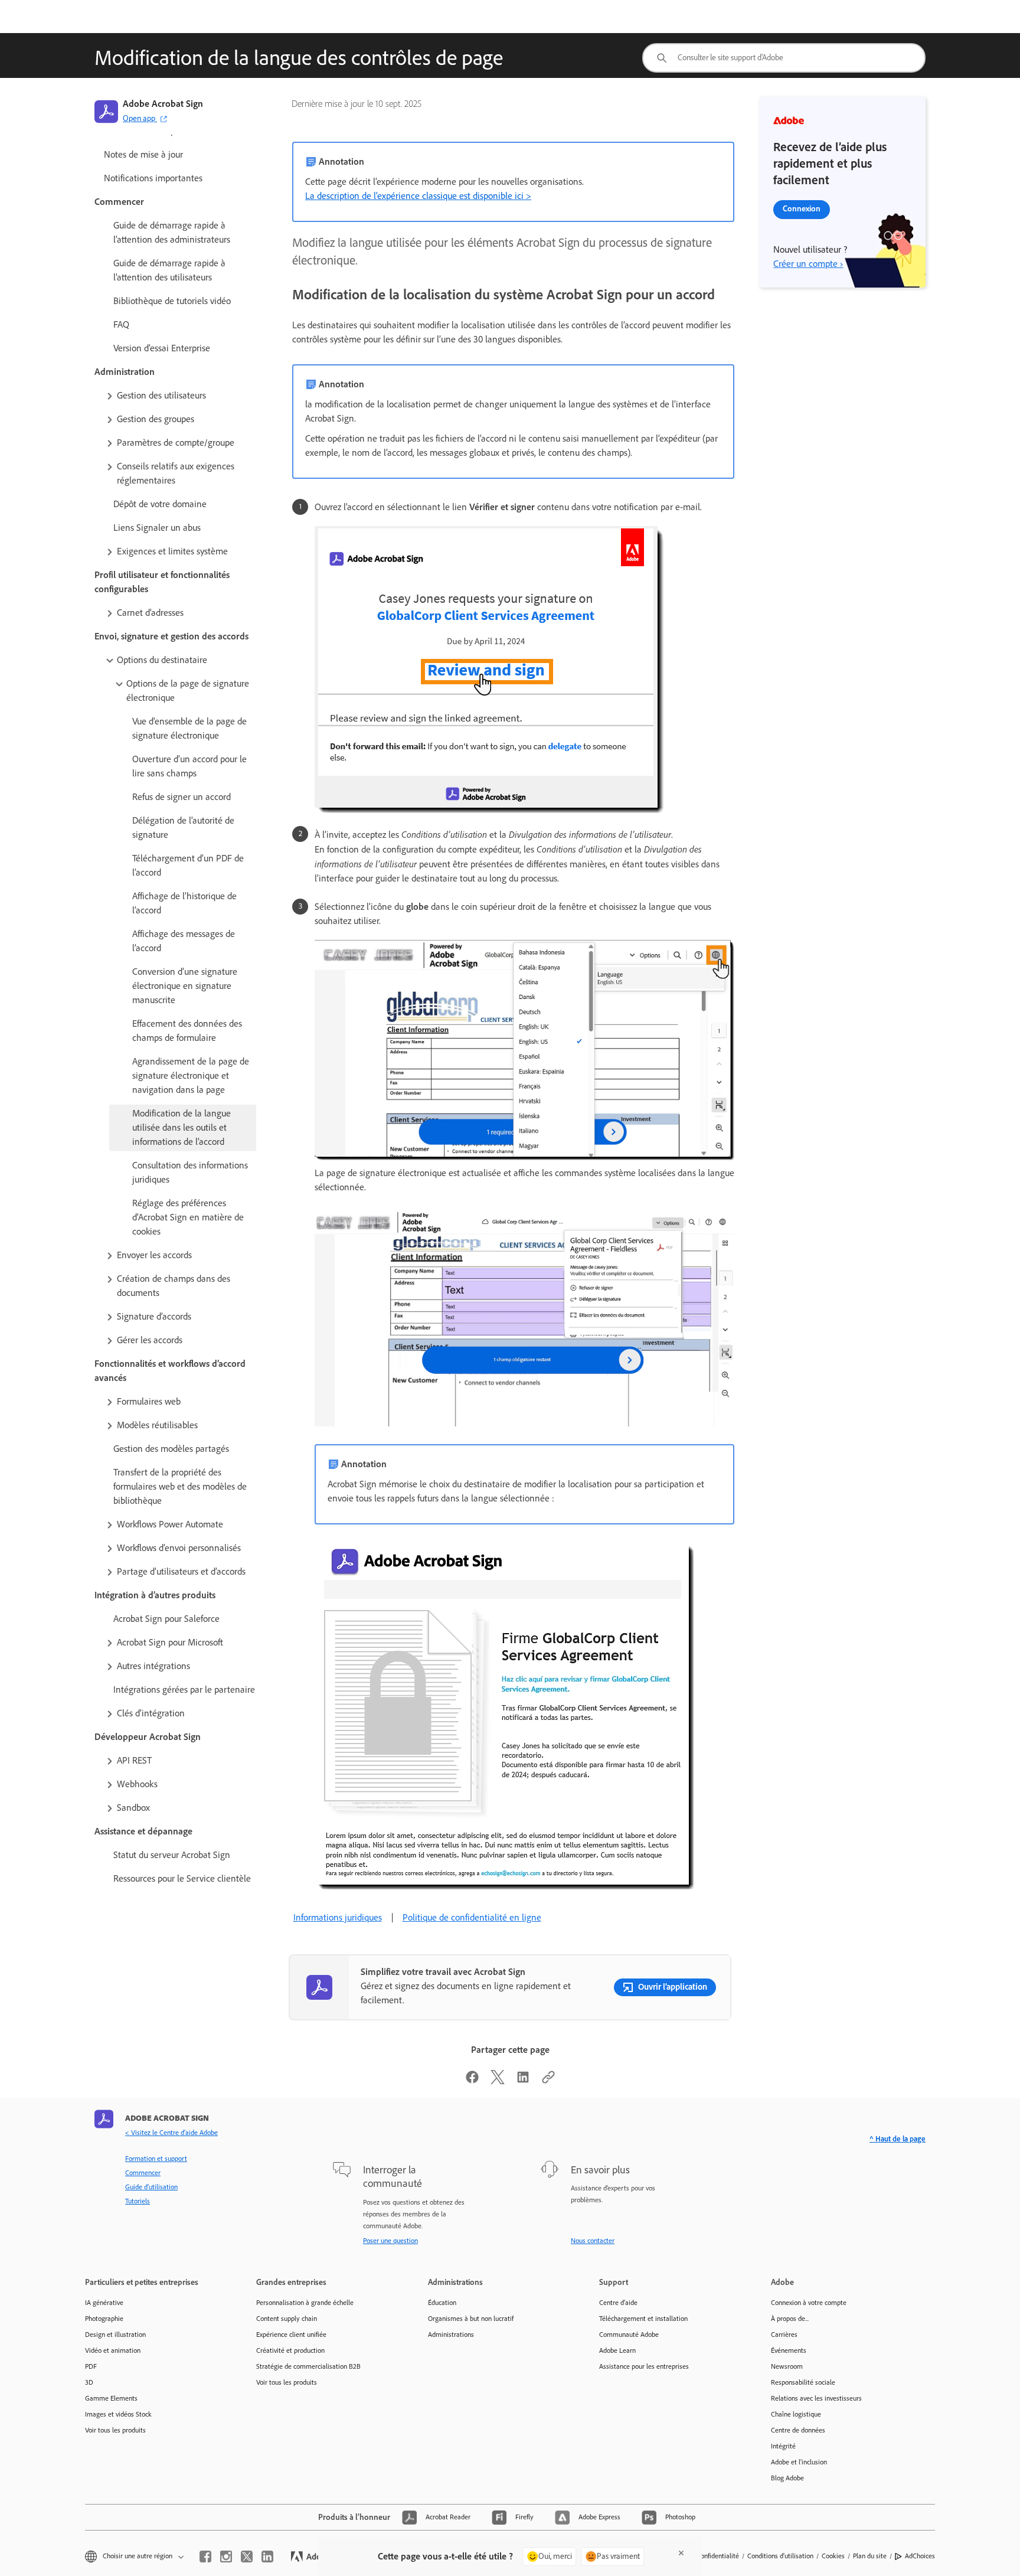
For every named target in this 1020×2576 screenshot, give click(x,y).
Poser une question (390, 2241)
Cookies (833, 2556)
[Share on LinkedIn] (523, 2081)
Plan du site (870, 2556)
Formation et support (156, 2159)
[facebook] (205, 2557)
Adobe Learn (617, 2350)
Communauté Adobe (629, 2335)
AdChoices (920, 2556)
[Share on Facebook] (472, 2081)
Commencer (143, 2173)
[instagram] (226, 2557)
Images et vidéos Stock (118, 2414)
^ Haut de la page (898, 2139)
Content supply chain (287, 2319)
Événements (789, 2350)
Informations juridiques (338, 1917)
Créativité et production (290, 2350)
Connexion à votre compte (809, 2303)
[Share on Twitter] (498, 2081)
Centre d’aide (618, 2303)
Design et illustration (115, 2335)
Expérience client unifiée (291, 2335)
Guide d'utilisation (151, 2187)
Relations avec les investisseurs (816, 2398)
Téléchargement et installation (643, 2319)
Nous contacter (593, 2241)
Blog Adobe (787, 2478)
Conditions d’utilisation (780, 2556)
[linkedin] (267, 2557)
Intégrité (783, 2446)
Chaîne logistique (796, 2414)
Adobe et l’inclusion (799, 2462)
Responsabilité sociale (803, 2382)
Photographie (104, 2319)
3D (89, 2382)
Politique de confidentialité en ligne (472, 1917)
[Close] (681, 2553)
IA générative (104, 2303)
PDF (91, 2366)
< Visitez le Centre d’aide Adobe (171, 2133)
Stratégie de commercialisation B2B (308, 2366)
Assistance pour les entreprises (644, 2366)
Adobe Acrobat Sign (163, 104)
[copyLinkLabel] (548, 2081)
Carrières (784, 2335)
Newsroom (787, 2366)
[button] (180, 396)
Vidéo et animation (113, 2350)
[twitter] (247, 2557)
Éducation (442, 2303)
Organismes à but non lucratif (471, 2319)
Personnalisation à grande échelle (305, 2303)
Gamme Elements (111, 2398)
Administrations (451, 2335)
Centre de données (798, 2430)
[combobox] (784, 58)
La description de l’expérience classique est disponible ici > (418, 196)
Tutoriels (138, 2201)
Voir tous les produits (115, 2430)
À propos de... (790, 2319)
